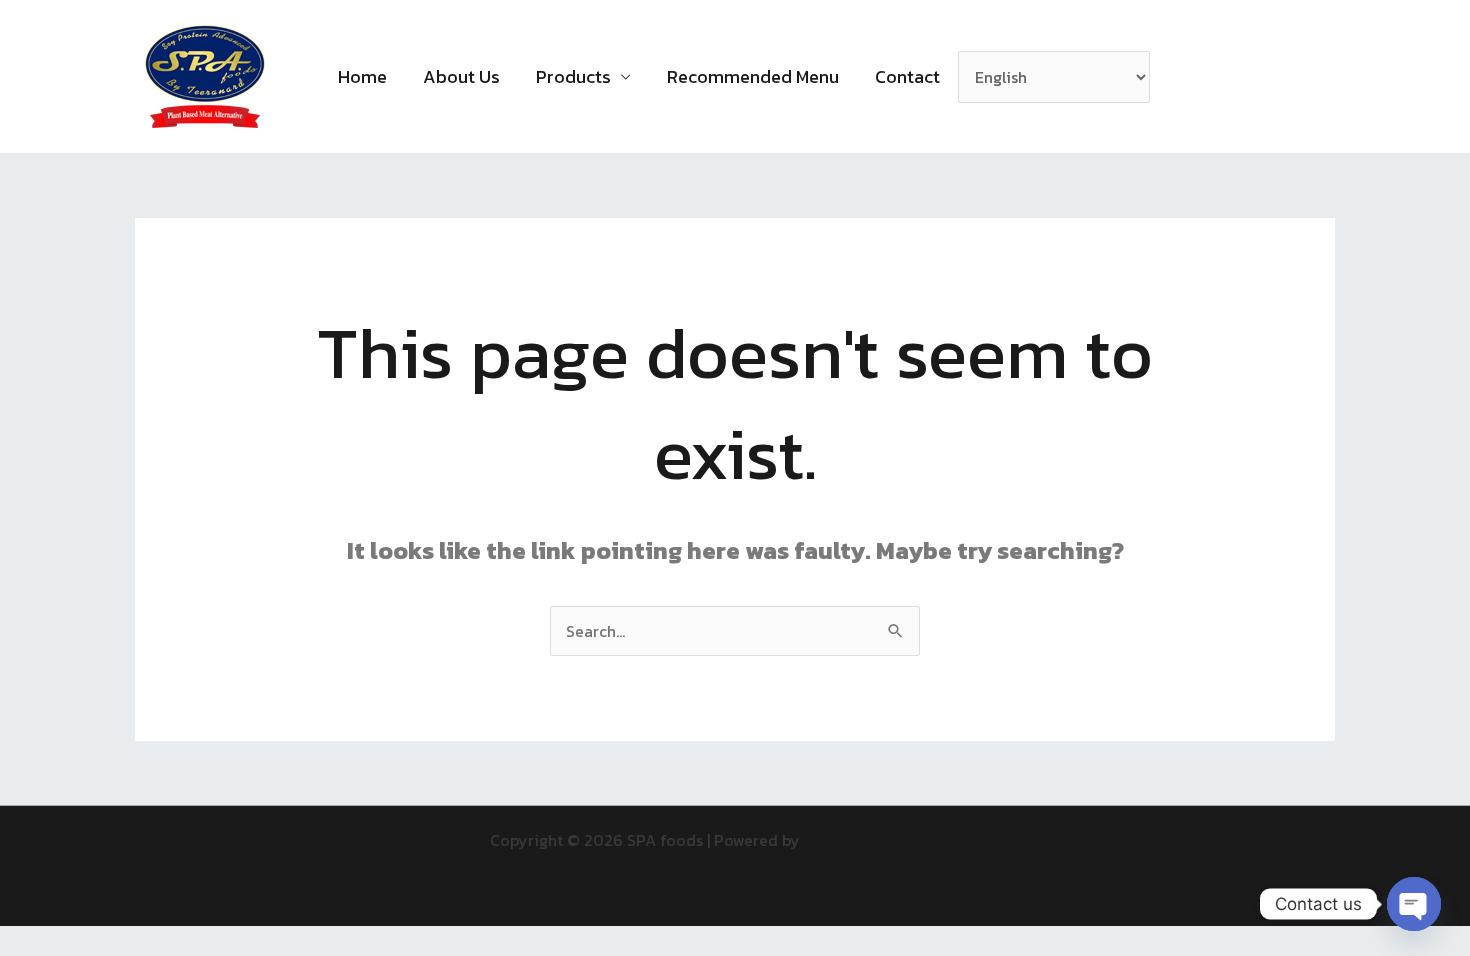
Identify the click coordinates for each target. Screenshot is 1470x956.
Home (362, 76)
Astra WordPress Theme (892, 840)
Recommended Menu (753, 76)
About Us (461, 76)
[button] (1191, 77)
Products (573, 76)
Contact (907, 76)
